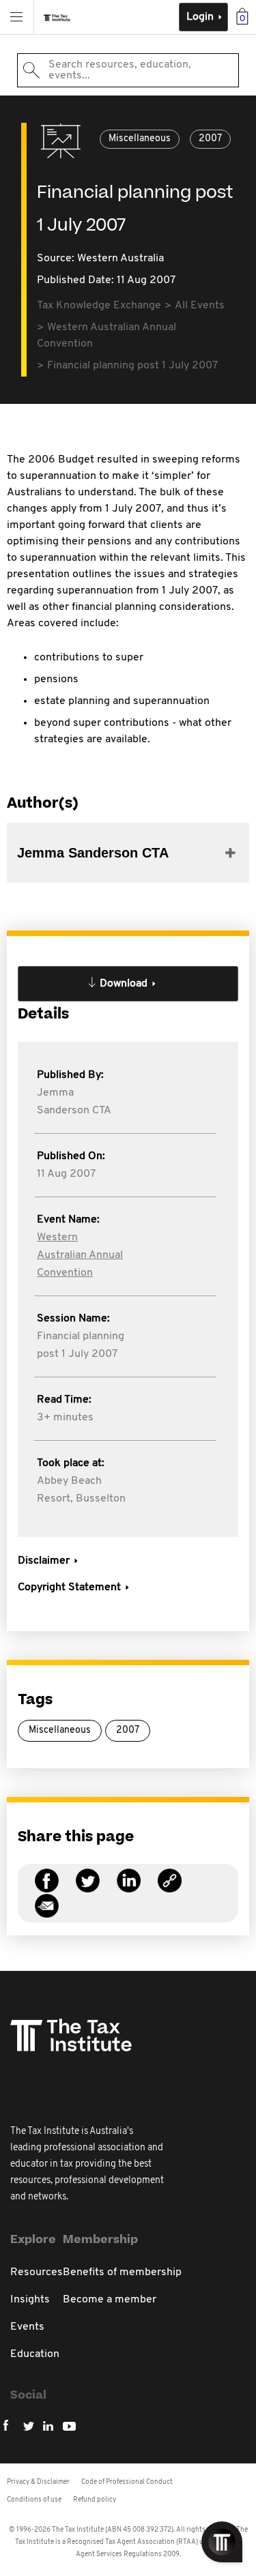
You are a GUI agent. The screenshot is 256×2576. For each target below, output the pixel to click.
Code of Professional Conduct (127, 2482)
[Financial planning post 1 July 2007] (170, 1889)
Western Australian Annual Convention (80, 1255)
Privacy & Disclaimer (38, 2482)
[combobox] (128, 70)
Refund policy (95, 2500)
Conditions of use (34, 2500)
